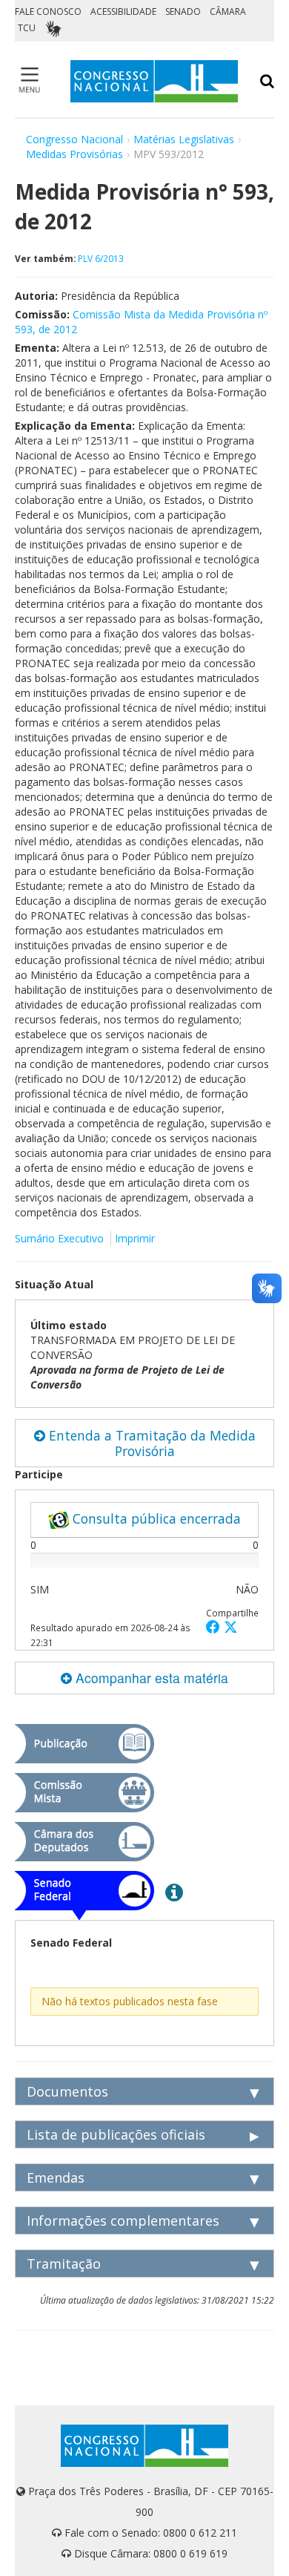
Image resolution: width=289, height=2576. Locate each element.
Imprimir (135, 1238)
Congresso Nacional (74, 139)
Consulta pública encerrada (155, 1518)
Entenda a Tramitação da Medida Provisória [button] (150, 1443)
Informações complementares (123, 2221)
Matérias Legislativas (184, 139)
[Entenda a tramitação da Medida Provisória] (174, 1892)
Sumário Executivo (59, 1238)
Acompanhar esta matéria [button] (150, 1678)
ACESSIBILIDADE (123, 12)
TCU (27, 28)
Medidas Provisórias (74, 154)
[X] (231, 1626)
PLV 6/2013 (101, 258)
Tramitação (64, 2264)
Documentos (67, 2091)
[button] (215, 1626)
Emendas (56, 2177)
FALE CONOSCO (48, 12)
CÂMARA (228, 12)
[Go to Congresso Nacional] (154, 81)
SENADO (183, 12)
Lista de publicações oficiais (116, 2134)
